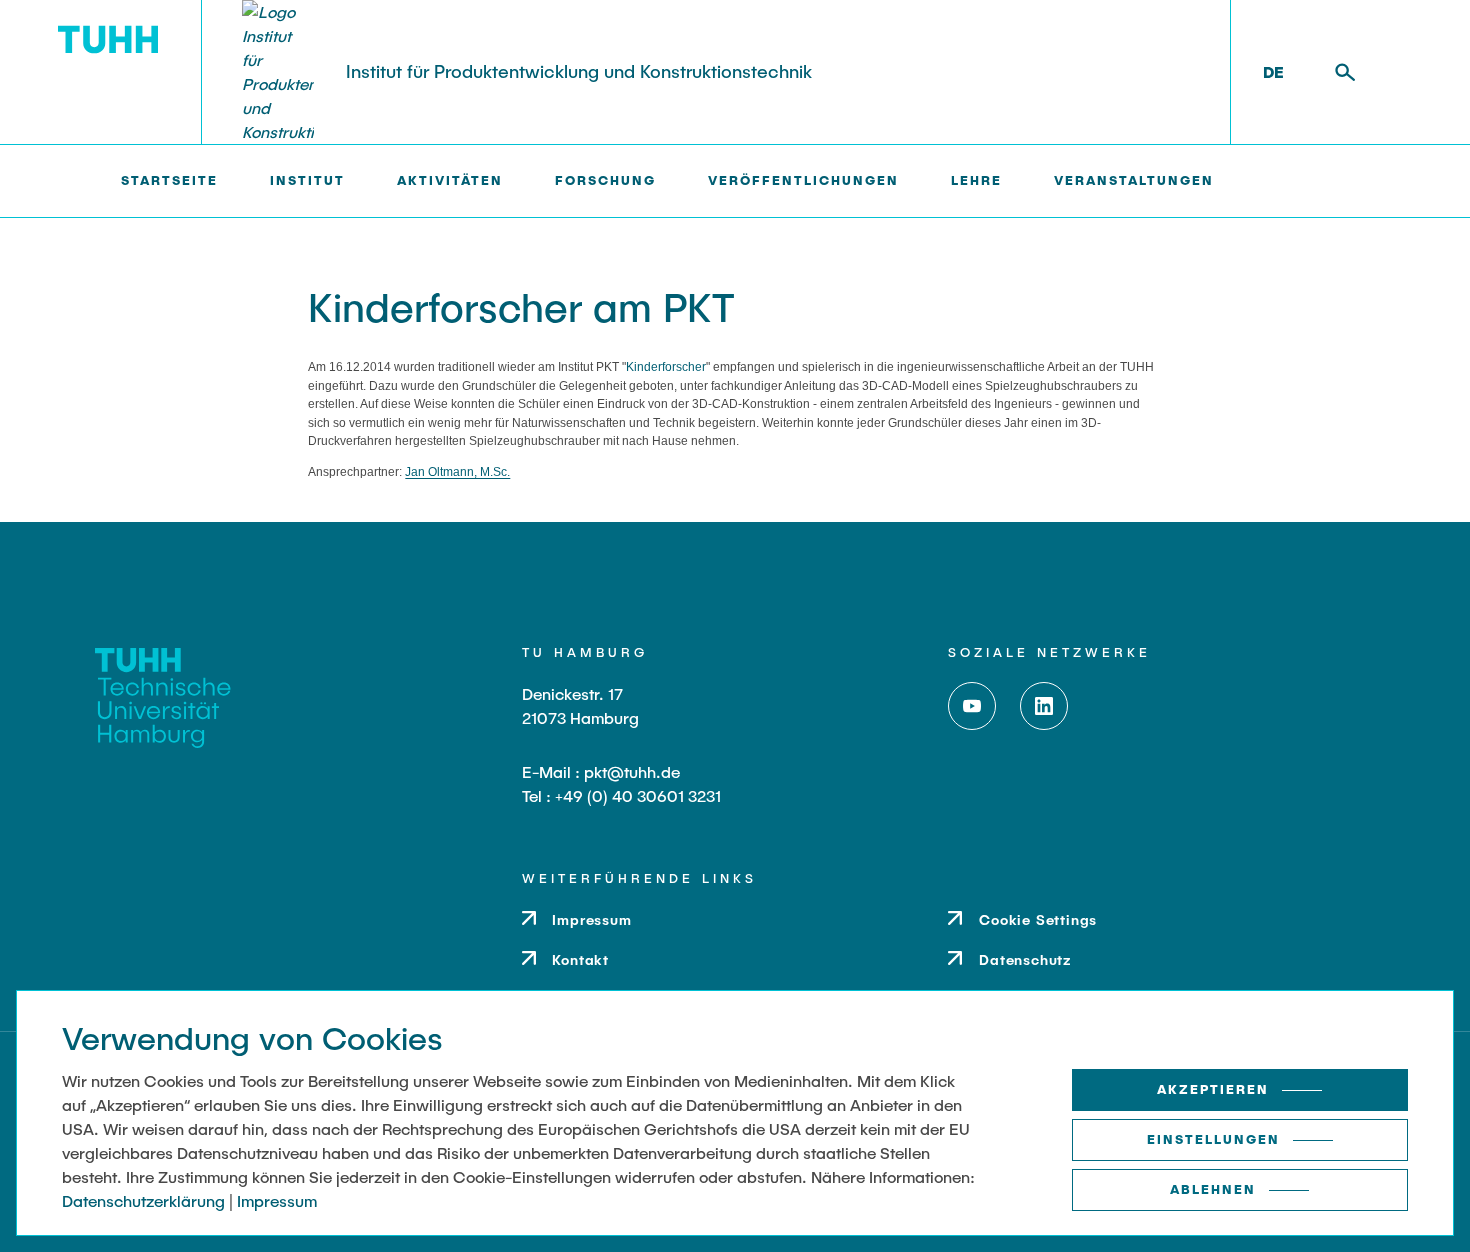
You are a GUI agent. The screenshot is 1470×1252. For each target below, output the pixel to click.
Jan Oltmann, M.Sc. (457, 472)
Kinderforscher (666, 367)
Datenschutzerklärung (143, 1200)
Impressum (277, 1200)
